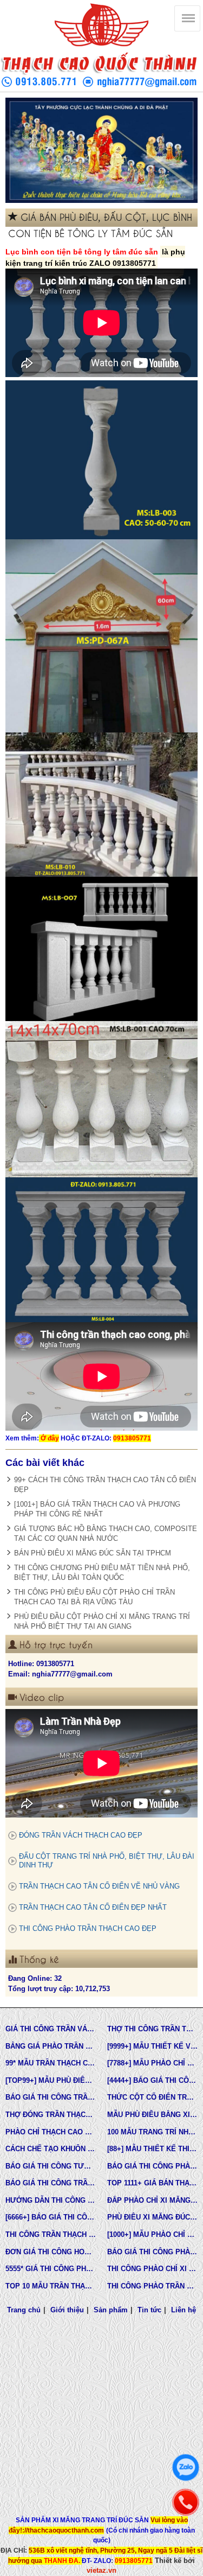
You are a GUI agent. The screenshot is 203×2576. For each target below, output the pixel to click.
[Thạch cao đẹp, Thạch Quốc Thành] (101, 150)
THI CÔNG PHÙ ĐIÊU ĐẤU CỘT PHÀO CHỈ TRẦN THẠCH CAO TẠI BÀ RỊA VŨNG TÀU (94, 1597)
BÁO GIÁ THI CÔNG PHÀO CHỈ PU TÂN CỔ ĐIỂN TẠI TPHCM (153, 2166)
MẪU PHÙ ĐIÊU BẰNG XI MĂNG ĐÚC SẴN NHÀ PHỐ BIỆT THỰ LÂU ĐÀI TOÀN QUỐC (153, 2115)
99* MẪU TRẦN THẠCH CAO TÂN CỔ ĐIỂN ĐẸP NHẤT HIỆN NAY (51, 2063)
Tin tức (149, 2310)
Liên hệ (184, 2310)
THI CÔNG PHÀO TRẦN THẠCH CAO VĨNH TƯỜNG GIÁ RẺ (153, 2286)
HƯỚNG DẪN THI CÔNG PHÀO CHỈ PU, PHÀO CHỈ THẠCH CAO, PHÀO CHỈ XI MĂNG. (51, 2200)
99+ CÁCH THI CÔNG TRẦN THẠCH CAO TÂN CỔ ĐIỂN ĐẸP (105, 1485)
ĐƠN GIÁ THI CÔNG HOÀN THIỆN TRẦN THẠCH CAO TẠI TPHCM (51, 2252)
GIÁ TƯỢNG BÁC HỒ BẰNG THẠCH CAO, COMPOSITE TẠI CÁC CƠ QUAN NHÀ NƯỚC (106, 1534)
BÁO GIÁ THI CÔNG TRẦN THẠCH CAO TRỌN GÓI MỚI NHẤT (51, 2183)
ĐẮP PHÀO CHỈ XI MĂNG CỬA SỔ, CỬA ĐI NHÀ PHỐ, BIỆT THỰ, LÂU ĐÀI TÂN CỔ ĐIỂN (153, 2200)
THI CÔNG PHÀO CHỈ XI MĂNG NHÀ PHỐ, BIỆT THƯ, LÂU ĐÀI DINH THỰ (153, 2269)
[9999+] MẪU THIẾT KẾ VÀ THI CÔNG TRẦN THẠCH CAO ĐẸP (153, 2046)
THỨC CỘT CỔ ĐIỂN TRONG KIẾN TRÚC (153, 2097)
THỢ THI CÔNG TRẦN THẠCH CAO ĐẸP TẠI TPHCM (153, 2029)
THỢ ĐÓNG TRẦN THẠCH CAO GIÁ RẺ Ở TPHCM (51, 2115)
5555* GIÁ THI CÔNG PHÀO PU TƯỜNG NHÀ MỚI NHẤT (51, 2269)
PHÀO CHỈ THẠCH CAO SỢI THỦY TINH (51, 2132)
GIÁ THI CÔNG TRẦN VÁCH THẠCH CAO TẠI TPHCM (51, 2029)
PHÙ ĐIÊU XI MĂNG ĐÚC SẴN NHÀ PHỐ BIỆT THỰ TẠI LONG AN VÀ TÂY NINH (153, 2217)
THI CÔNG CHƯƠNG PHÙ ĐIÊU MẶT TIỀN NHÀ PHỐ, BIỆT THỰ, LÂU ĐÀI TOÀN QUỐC (102, 1573)
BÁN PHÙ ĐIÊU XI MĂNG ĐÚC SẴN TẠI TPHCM (93, 1553)
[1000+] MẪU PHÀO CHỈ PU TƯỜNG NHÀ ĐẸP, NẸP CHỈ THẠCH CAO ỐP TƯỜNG (153, 2234)
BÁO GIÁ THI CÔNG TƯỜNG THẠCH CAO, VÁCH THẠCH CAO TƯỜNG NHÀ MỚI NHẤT (51, 2166)
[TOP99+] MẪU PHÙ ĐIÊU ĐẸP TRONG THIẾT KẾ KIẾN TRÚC (51, 2080)
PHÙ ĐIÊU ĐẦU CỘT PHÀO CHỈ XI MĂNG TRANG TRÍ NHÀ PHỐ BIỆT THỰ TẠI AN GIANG (102, 1621)
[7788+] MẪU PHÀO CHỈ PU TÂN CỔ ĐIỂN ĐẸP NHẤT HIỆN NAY (153, 2063)
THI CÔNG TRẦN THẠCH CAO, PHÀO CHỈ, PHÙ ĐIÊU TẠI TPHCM (51, 2234)
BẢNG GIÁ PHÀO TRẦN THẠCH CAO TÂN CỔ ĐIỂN (51, 2046)
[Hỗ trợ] (186, 2502)
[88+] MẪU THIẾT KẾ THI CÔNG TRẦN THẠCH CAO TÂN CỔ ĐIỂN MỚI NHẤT (153, 2149)
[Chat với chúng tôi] (186, 2467)
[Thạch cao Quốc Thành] (101, 25)
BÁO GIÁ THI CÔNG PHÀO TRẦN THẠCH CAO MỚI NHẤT (153, 2252)
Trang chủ (24, 2310)
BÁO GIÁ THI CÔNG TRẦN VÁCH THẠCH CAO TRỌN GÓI (51, 2097)
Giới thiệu (67, 2310)
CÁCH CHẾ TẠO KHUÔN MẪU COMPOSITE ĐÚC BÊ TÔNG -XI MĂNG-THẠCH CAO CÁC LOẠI (51, 2149)
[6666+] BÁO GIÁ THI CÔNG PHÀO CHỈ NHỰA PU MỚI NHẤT (51, 2217)
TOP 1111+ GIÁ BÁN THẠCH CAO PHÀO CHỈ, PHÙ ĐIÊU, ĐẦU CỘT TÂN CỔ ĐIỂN (153, 2183)
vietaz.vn (101, 2570)
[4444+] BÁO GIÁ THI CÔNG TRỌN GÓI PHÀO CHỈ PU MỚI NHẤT (153, 2080)
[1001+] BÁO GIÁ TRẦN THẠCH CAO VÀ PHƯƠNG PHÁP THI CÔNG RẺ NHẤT (97, 1509)
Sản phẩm (111, 2310)
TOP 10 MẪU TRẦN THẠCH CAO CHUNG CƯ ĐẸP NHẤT (51, 2286)
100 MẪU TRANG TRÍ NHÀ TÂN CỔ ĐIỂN (153, 2132)
